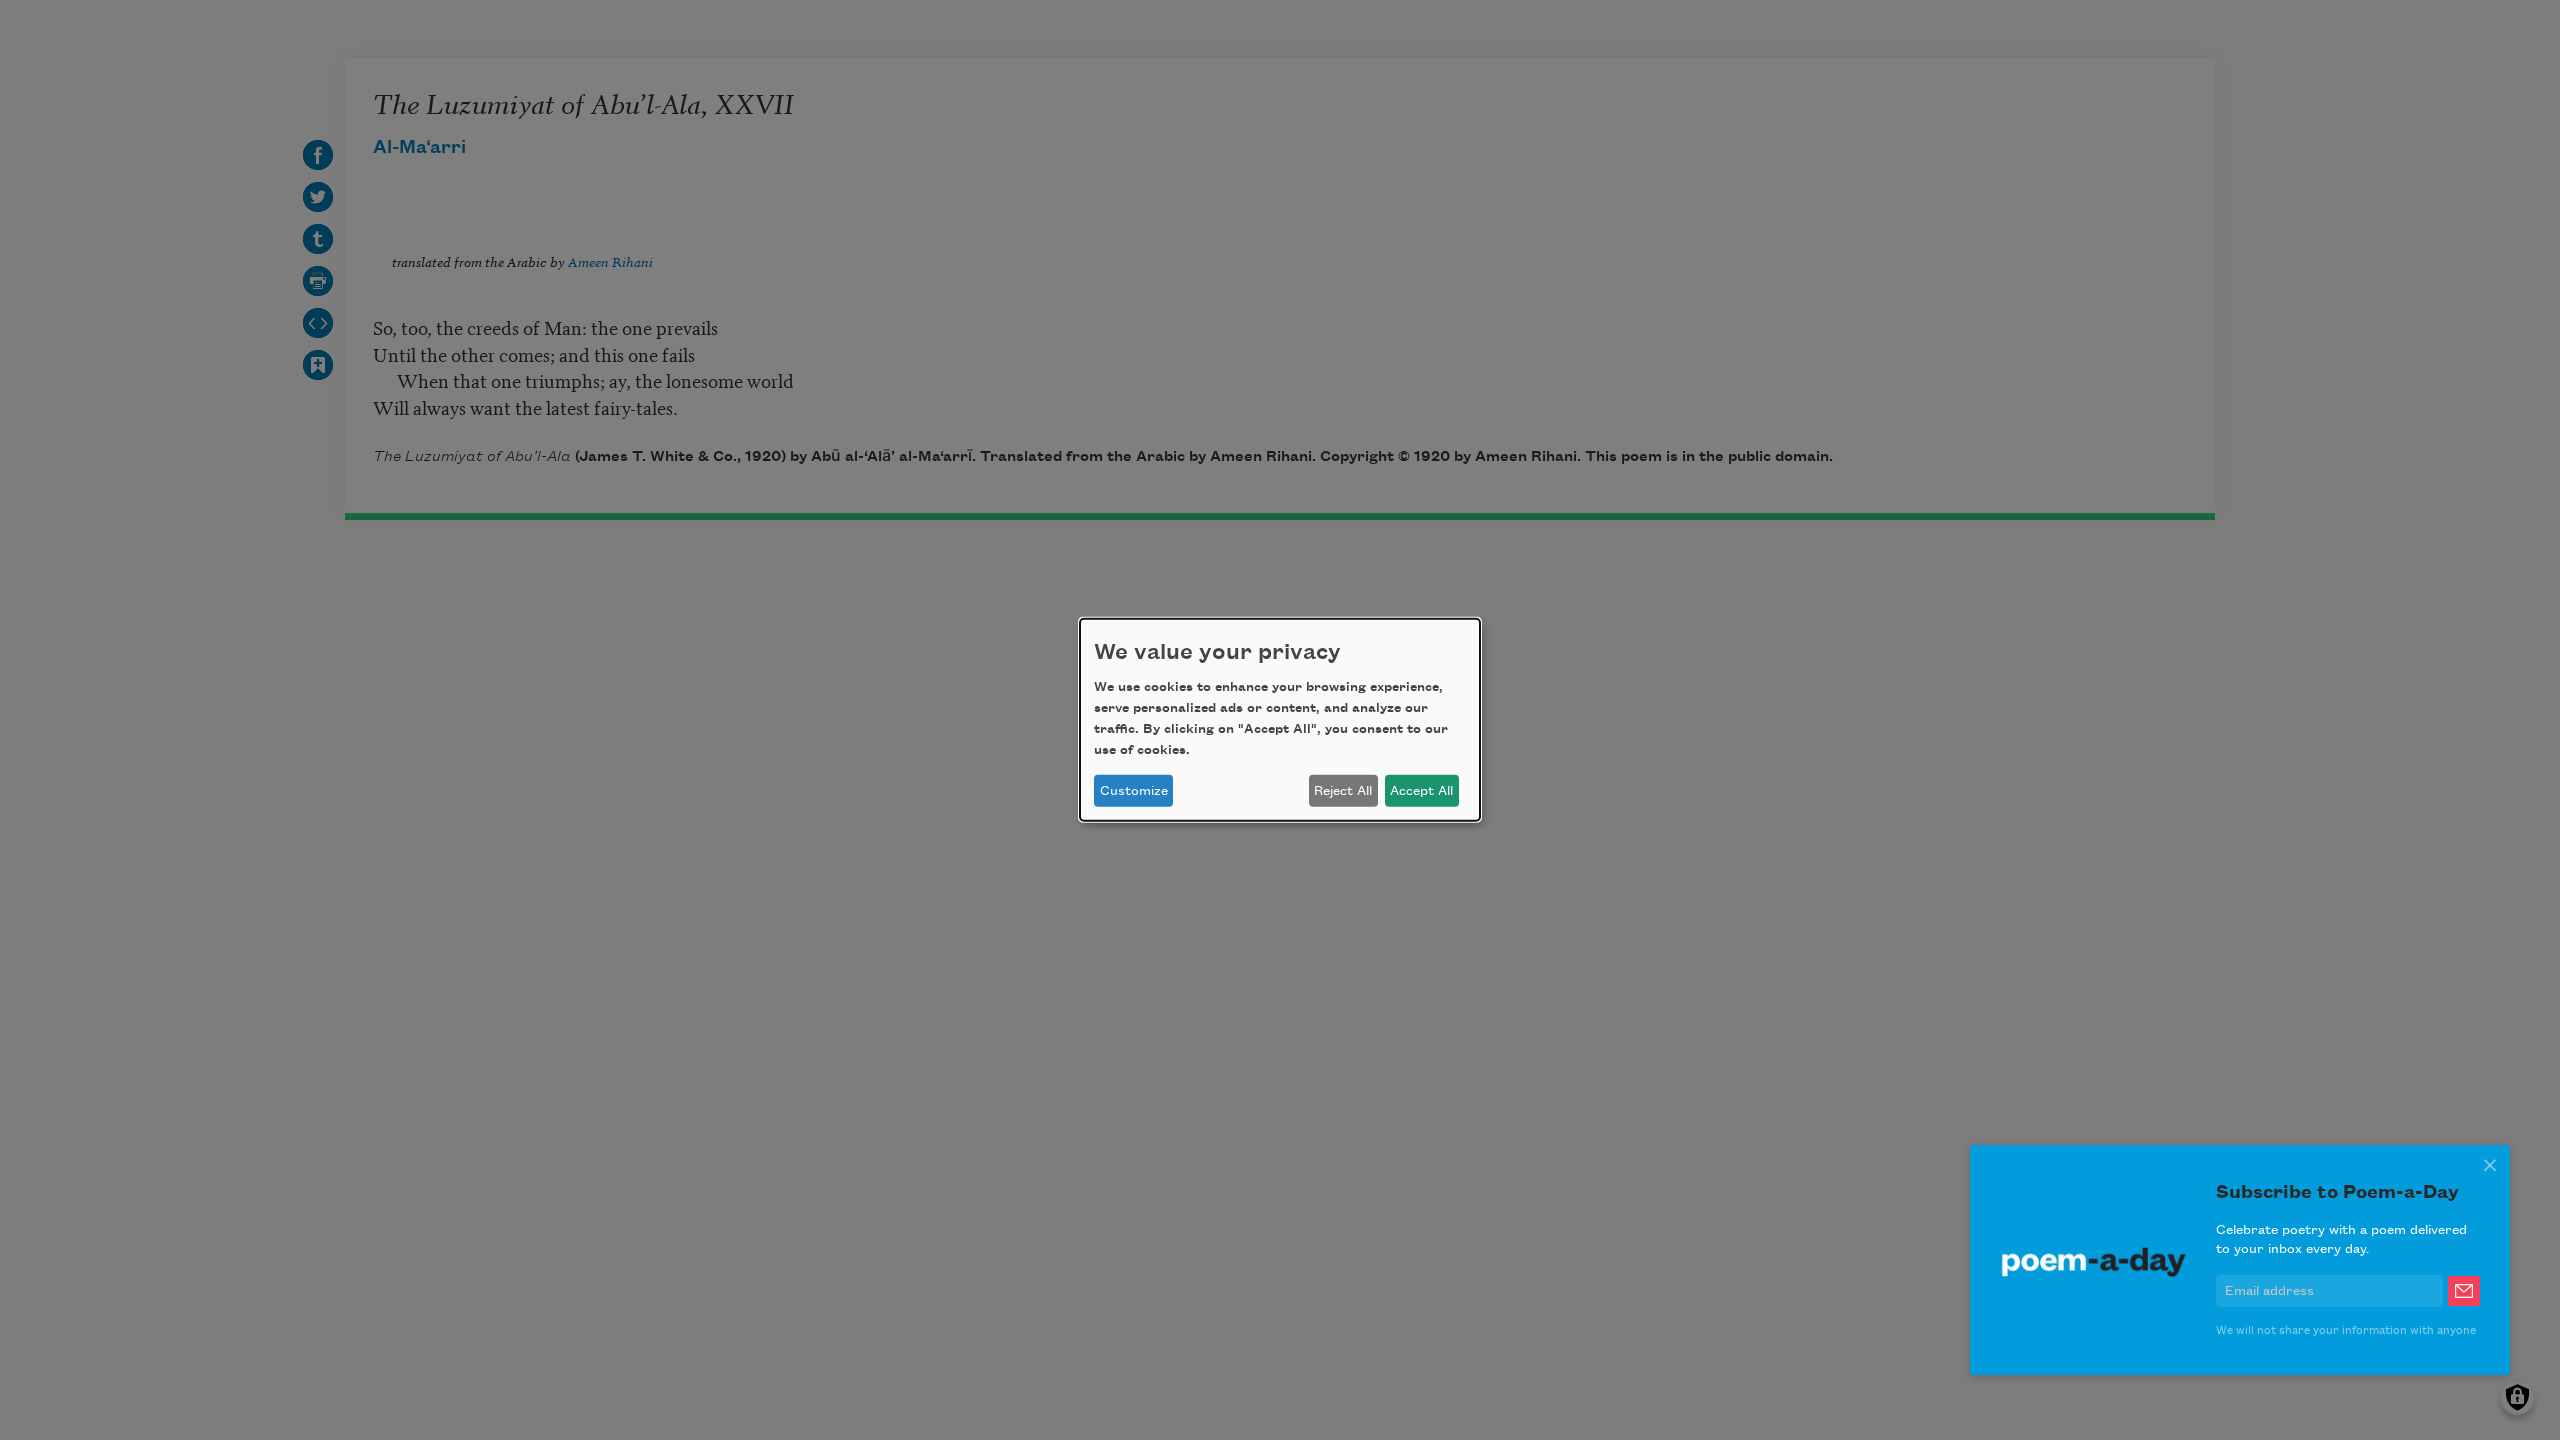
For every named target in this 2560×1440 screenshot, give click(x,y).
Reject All (1343, 791)
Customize (1134, 791)
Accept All (1421, 791)
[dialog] (1280, 720)
